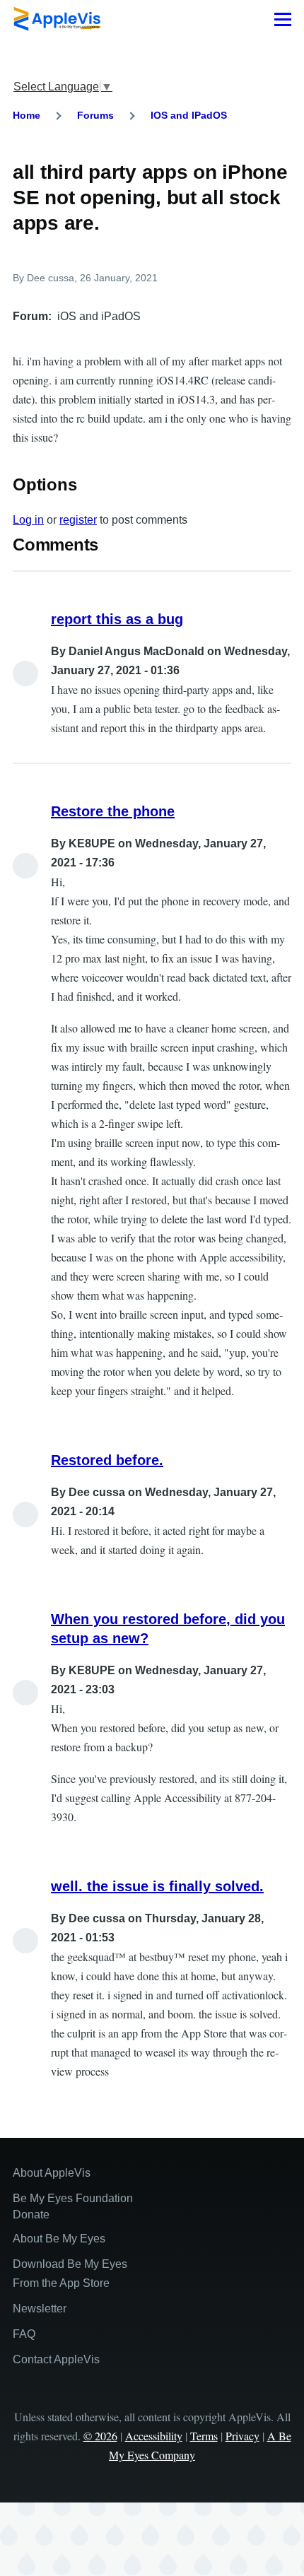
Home (27, 115)
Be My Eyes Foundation (73, 2198)
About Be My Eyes (59, 2239)
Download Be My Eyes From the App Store (70, 2274)
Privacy (242, 2436)
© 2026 (100, 2436)
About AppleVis (52, 2173)
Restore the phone (113, 811)
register (78, 520)
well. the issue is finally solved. (157, 1886)
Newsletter (40, 2309)
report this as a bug (117, 619)
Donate (31, 2215)
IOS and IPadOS (189, 115)
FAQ (24, 2334)
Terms (204, 2436)
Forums (95, 115)
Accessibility (154, 2436)
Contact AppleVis (56, 2359)
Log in (28, 520)
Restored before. (107, 1460)
